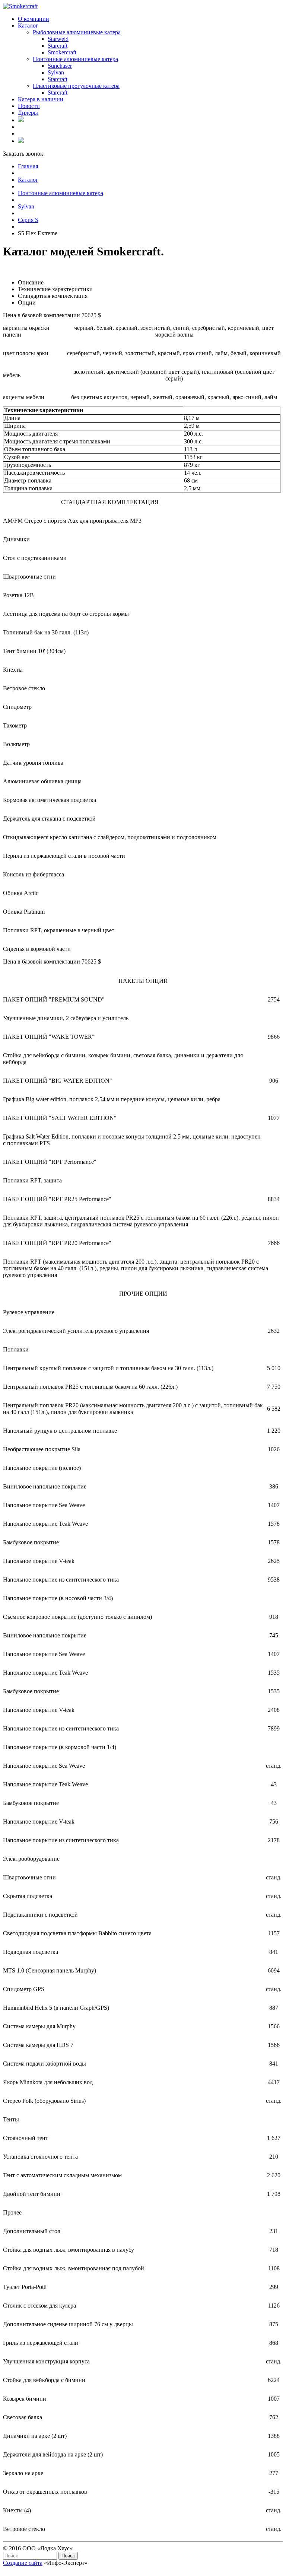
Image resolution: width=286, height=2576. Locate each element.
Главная (28, 166)
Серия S (28, 220)
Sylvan (26, 206)
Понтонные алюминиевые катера (61, 193)
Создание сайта (23, 2563)
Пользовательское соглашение (41, 2569)
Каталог (28, 180)
